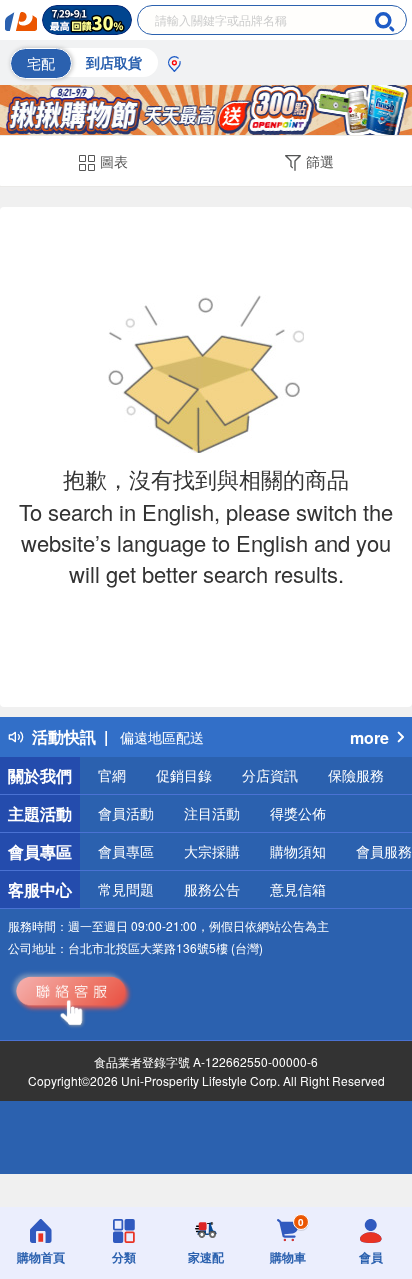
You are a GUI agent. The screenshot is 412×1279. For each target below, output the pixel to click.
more (369, 737)
